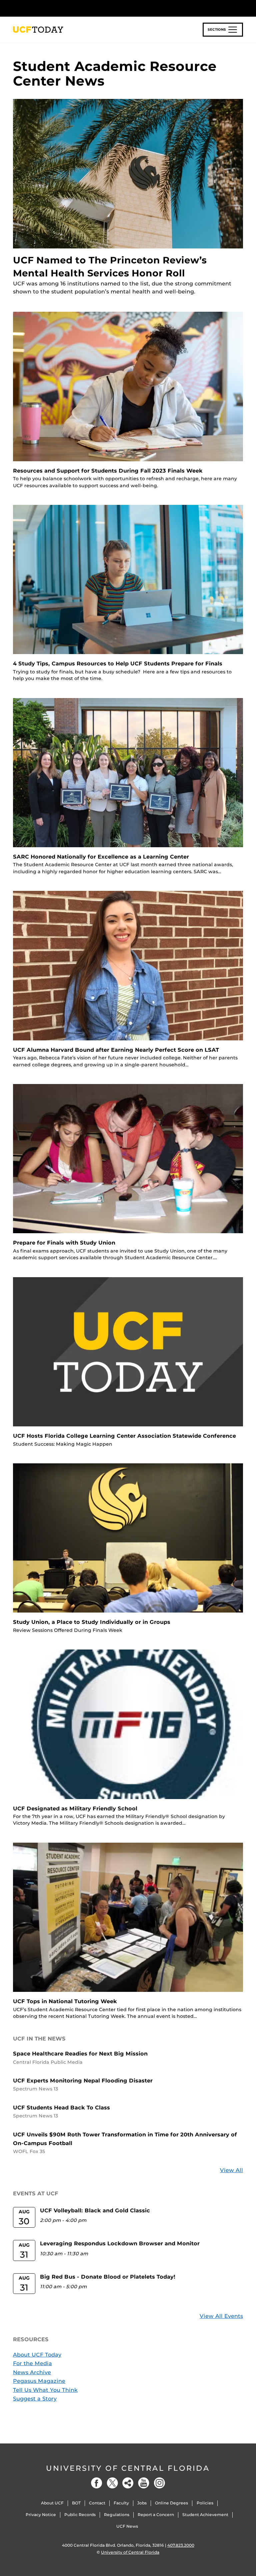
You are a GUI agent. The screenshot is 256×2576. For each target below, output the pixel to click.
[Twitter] (112, 2483)
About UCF (52, 2503)
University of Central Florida (128, 2468)
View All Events (221, 2316)
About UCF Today (37, 2355)
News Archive (32, 2372)
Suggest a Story (35, 2399)
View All (231, 2170)
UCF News (127, 2526)
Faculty (121, 2503)
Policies (205, 2503)
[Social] (128, 2483)
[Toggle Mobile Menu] (241, 8)
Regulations (117, 2515)
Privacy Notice (41, 2515)
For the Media (32, 2363)
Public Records (80, 2515)
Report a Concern (156, 2515)
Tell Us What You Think (45, 2390)
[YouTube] (144, 2483)
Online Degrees (171, 2503)
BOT (76, 2503)
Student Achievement (205, 2515)
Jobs (142, 2503)
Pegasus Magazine (39, 2381)
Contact (97, 2503)
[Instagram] (159, 2483)
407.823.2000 (181, 2545)
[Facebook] (97, 2483)
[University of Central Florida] (57, 8)
